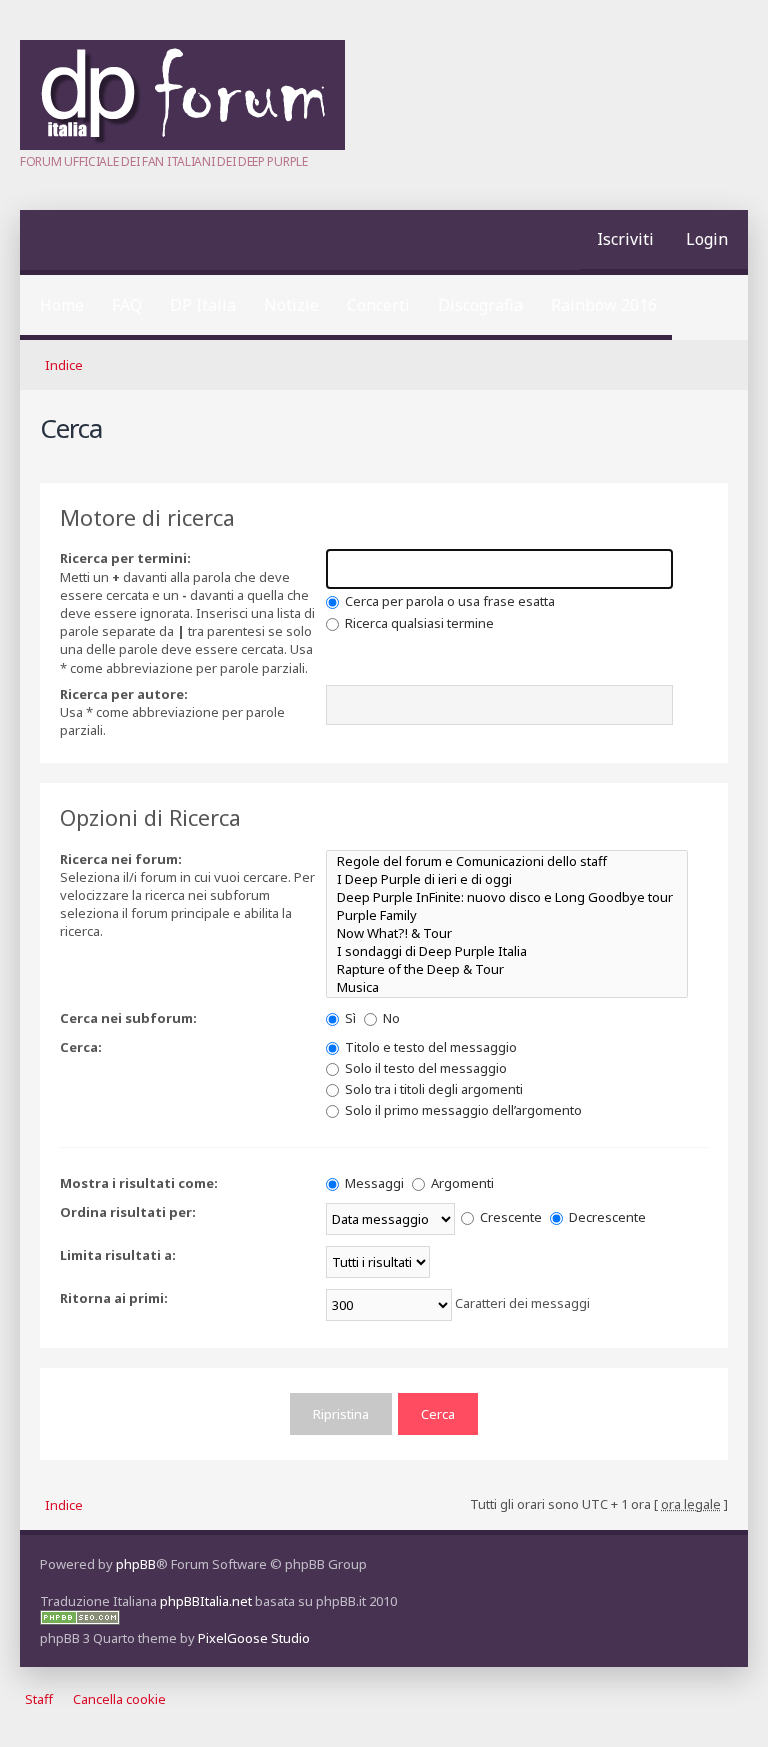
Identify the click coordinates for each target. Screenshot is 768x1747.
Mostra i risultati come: (139, 1183)
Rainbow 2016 (604, 305)
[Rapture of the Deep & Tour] (507, 969)
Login (707, 239)
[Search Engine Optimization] (80, 1620)
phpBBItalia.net (206, 1601)
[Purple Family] (507, 915)
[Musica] (507, 987)
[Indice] (182, 145)
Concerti (378, 305)
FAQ (127, 305)
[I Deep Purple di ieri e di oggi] (507, 879)
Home (62, 305)
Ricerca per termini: (125, 558)
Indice (64, 365)
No (390, 1018)
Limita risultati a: (118, 1255)
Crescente (509, 1217)
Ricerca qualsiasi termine (418, 623)
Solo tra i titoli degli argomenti (432, 1089)
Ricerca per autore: (124, 694)
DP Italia (203, 305)
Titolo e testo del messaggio (429, 1047)
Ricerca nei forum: (121, 859)
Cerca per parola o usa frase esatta (448, 601)
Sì (349, 1018)
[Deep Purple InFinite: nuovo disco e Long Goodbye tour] (507, 897)
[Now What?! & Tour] (507, 933)
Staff (39, 1699)
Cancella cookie (119, 1699)
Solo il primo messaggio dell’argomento (462, 1110)
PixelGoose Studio (254, 1638)
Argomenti (461, 1183)
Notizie (291, 305)
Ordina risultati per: (128, 1212)
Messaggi (373, 1183)
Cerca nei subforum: (128, 1018)
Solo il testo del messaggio (424, 1068)
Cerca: (81, 1047)
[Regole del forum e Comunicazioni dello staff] (507, 861)
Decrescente (606, 1217)
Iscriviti (625, 239)
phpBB (136, 1564)
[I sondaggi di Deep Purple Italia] (507, 951)
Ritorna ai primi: (114, 1298)
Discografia (480, 305)
